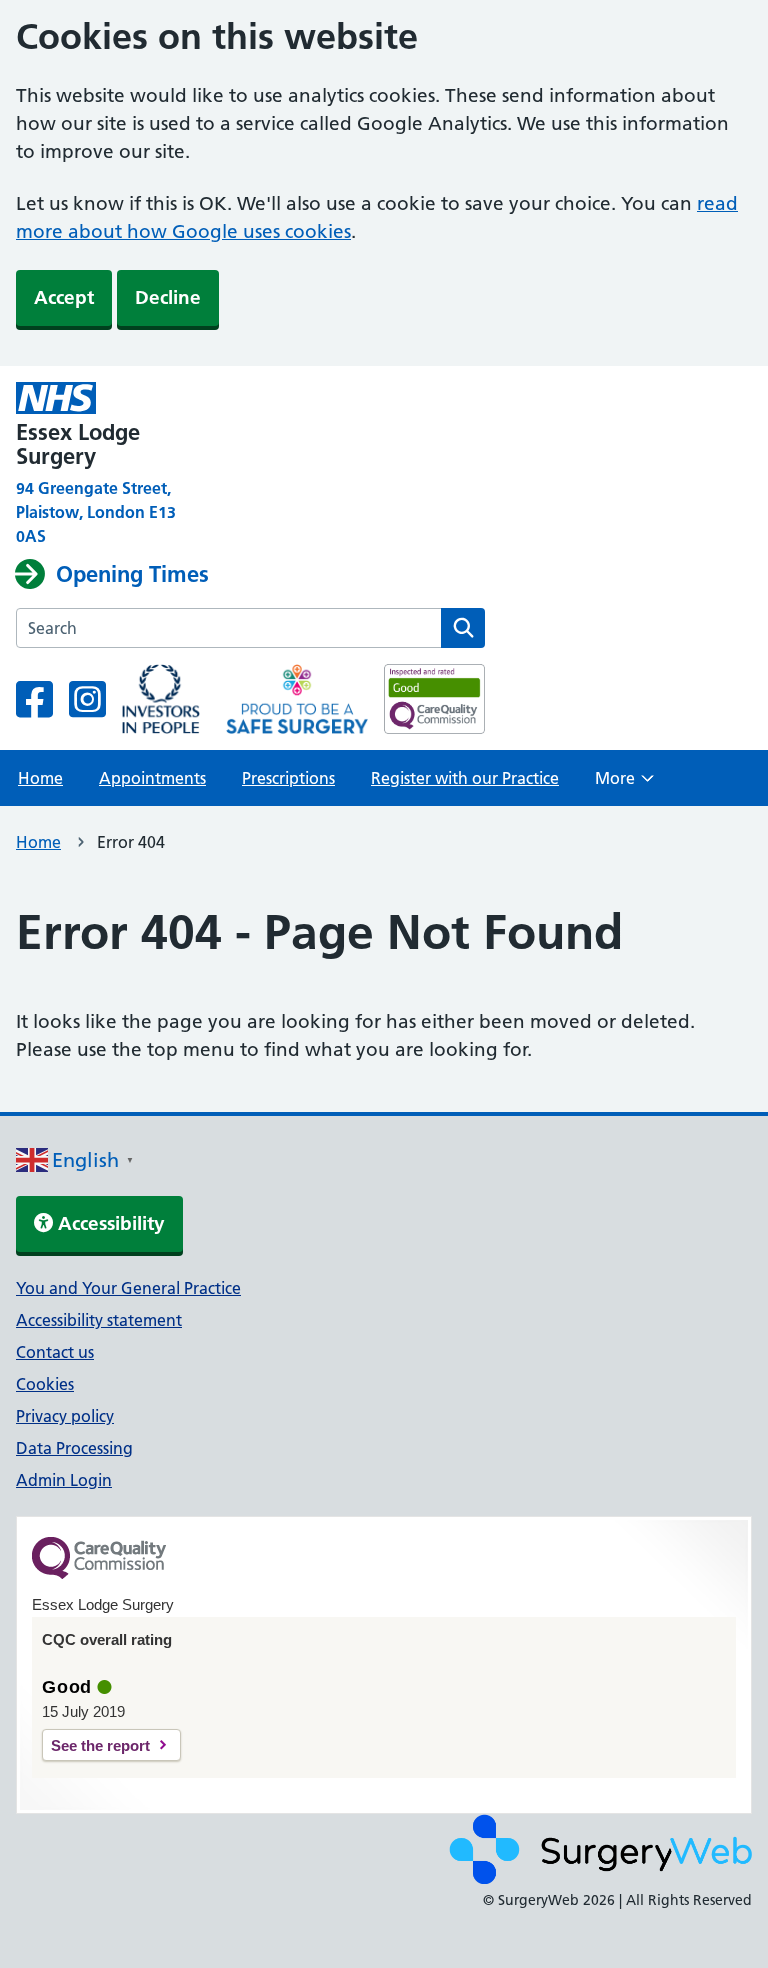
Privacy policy (65, 1416)
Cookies (45, 1384)
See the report (100, 1745)
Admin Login (64, 1480)
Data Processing (74, 1448)
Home (40, 778)
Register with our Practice (465, 778)
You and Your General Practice (128, 1288)
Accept (64, 297)
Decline (168, 297)
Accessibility (109, 1223)
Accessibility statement (99, 1320)
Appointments (152, 778)
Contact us (55, 1352)
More (624, 784)
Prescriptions (288, 778)
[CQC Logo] (99, 1574)
